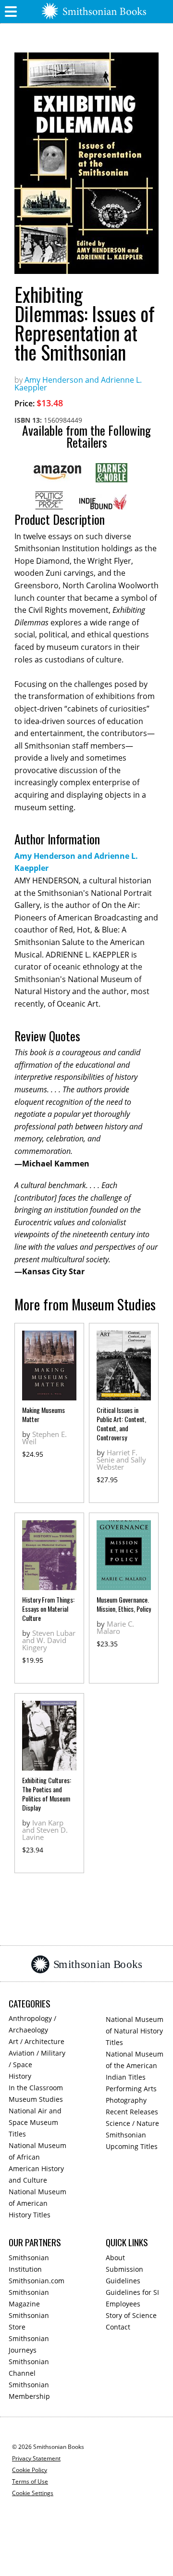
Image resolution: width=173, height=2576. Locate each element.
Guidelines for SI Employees (132, 2298)
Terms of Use (30, 2481)
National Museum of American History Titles (37, 2203)
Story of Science (131, 2315)
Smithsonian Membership (29, 2390)
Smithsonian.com (37, 2281)
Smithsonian (126, 2135)
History (20, 2076)
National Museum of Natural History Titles (135, 2031)
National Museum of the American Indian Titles (135, 2065)
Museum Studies (36, 2099)
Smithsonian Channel (29, 2367)
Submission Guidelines (124, 2275)
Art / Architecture (37, 2041)
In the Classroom (36, 2088)
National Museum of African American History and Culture (37, 2163)
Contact (118, 2327)
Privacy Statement (36, 2458)
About (115, 2258)
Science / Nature (132, 2123)
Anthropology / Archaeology (32, 2024)
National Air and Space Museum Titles (35, 2122)
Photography (126, 2100)
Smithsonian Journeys (29, 2344)
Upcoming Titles (132, 2146)
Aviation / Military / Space (37, 2059)
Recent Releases (132, 2112)
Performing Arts (131, 2089)
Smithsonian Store (29, 2321)
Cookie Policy (30, 2470)
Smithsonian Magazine (29, 2298)
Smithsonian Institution (29, 2263)
